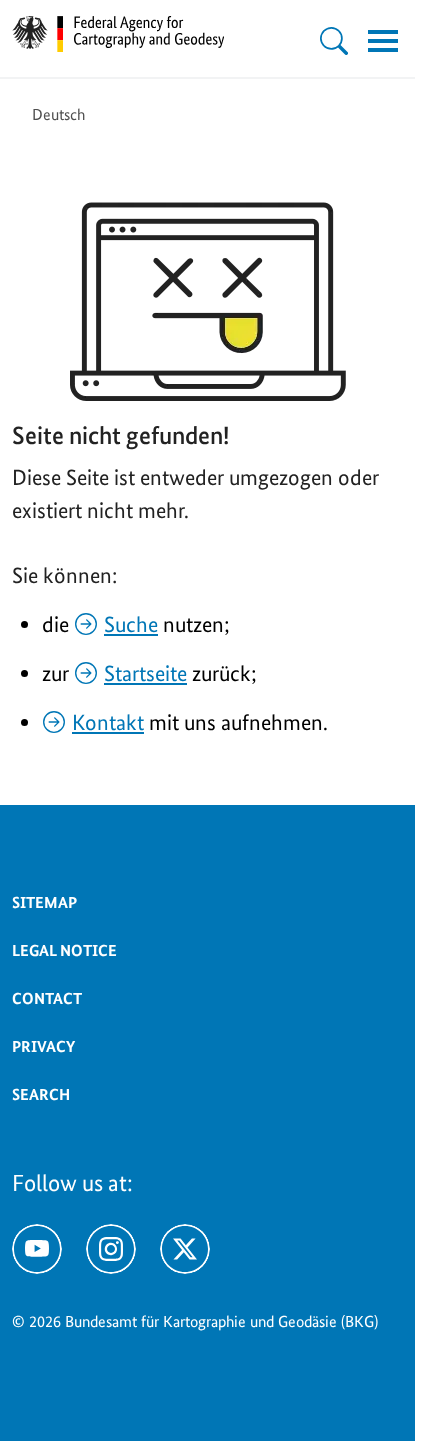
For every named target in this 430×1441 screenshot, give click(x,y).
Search (41, 1094)
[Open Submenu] (334, 41)
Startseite (145, 673)
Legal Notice (64, 950)
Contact (47, 998)
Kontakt (108, 722)
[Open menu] (383, 41)
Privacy (43, 1046)
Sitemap (44, 902)
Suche (131, 624)
